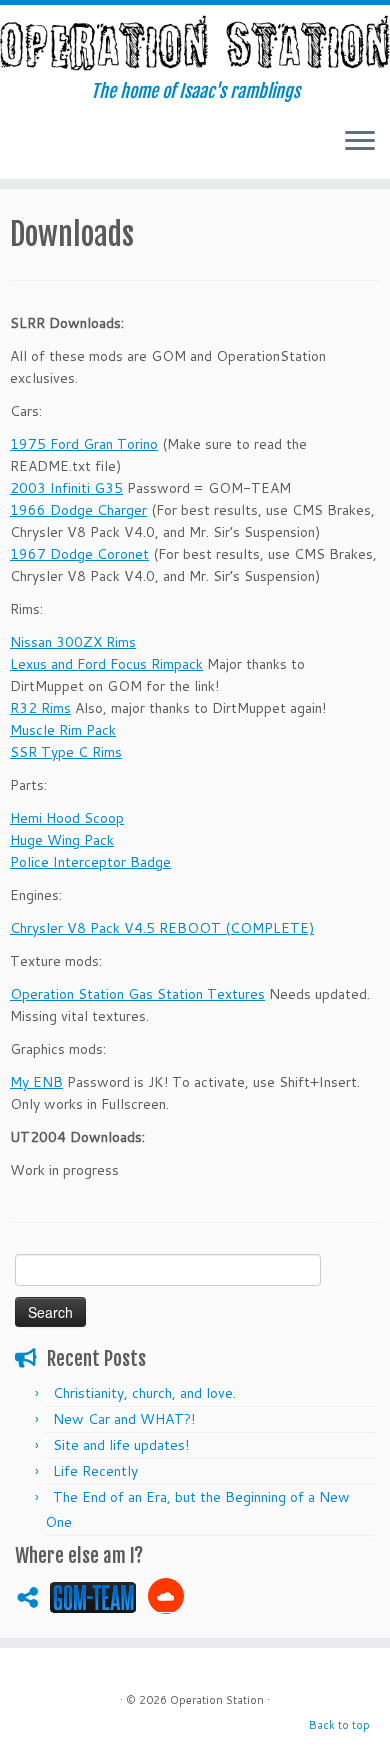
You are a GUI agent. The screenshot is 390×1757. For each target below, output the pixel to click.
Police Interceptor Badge (90, 862)
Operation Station (217, 1700)
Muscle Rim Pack (63, 730)
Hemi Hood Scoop (67, 818)
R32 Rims (40, 708)
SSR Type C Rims (66, 752)
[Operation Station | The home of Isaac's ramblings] (195, 43)
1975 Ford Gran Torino (84, 444)
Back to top (339, 1725)
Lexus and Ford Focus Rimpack (106, 664)
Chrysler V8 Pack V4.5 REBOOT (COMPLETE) (162, 928)
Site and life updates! (121, 1445)
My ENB (36, 1082)
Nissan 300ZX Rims (73, 642)
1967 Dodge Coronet (79, 554)
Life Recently (95, 1471)
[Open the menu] (360, 143)
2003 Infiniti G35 (66, 488)
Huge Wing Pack (62, 840)
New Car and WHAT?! (124, 1419)
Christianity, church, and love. (144, 1393)
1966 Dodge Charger (78, 510)
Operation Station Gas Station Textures (137, 994)
